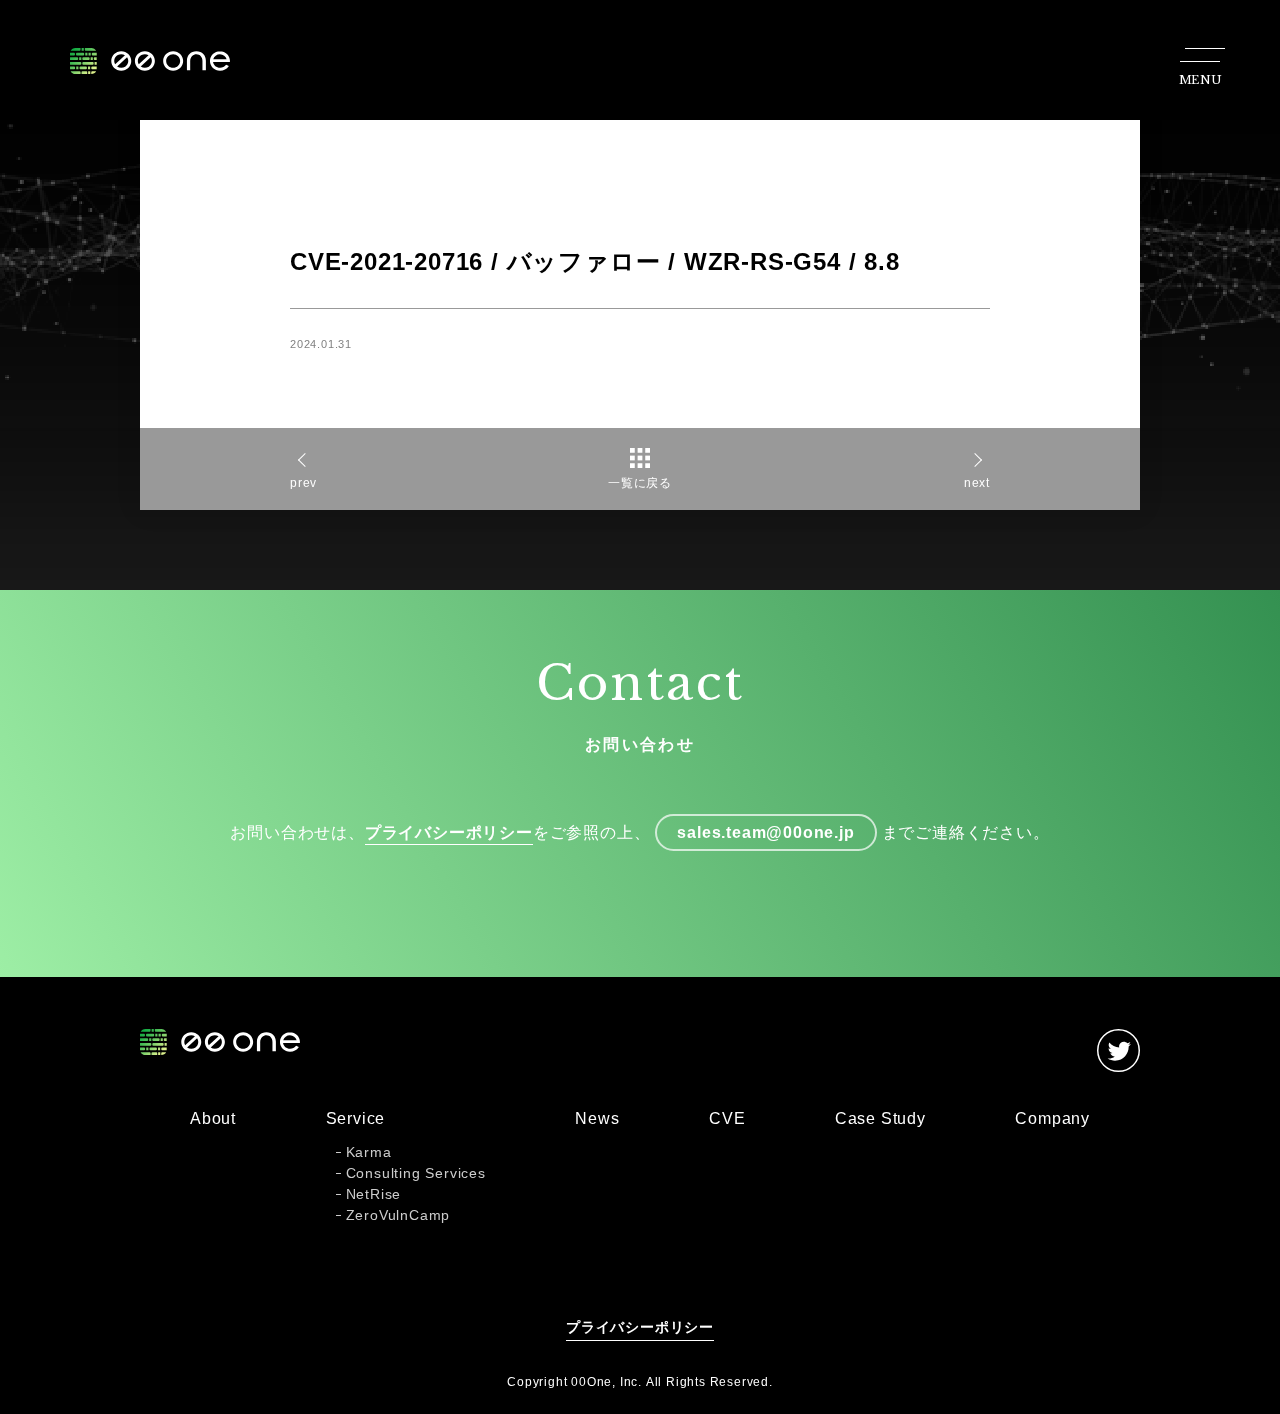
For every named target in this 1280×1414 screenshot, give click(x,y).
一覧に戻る (640, 483)
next (977, 483)
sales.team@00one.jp (765, 832)
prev (303, 483)
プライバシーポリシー (449, 832)
